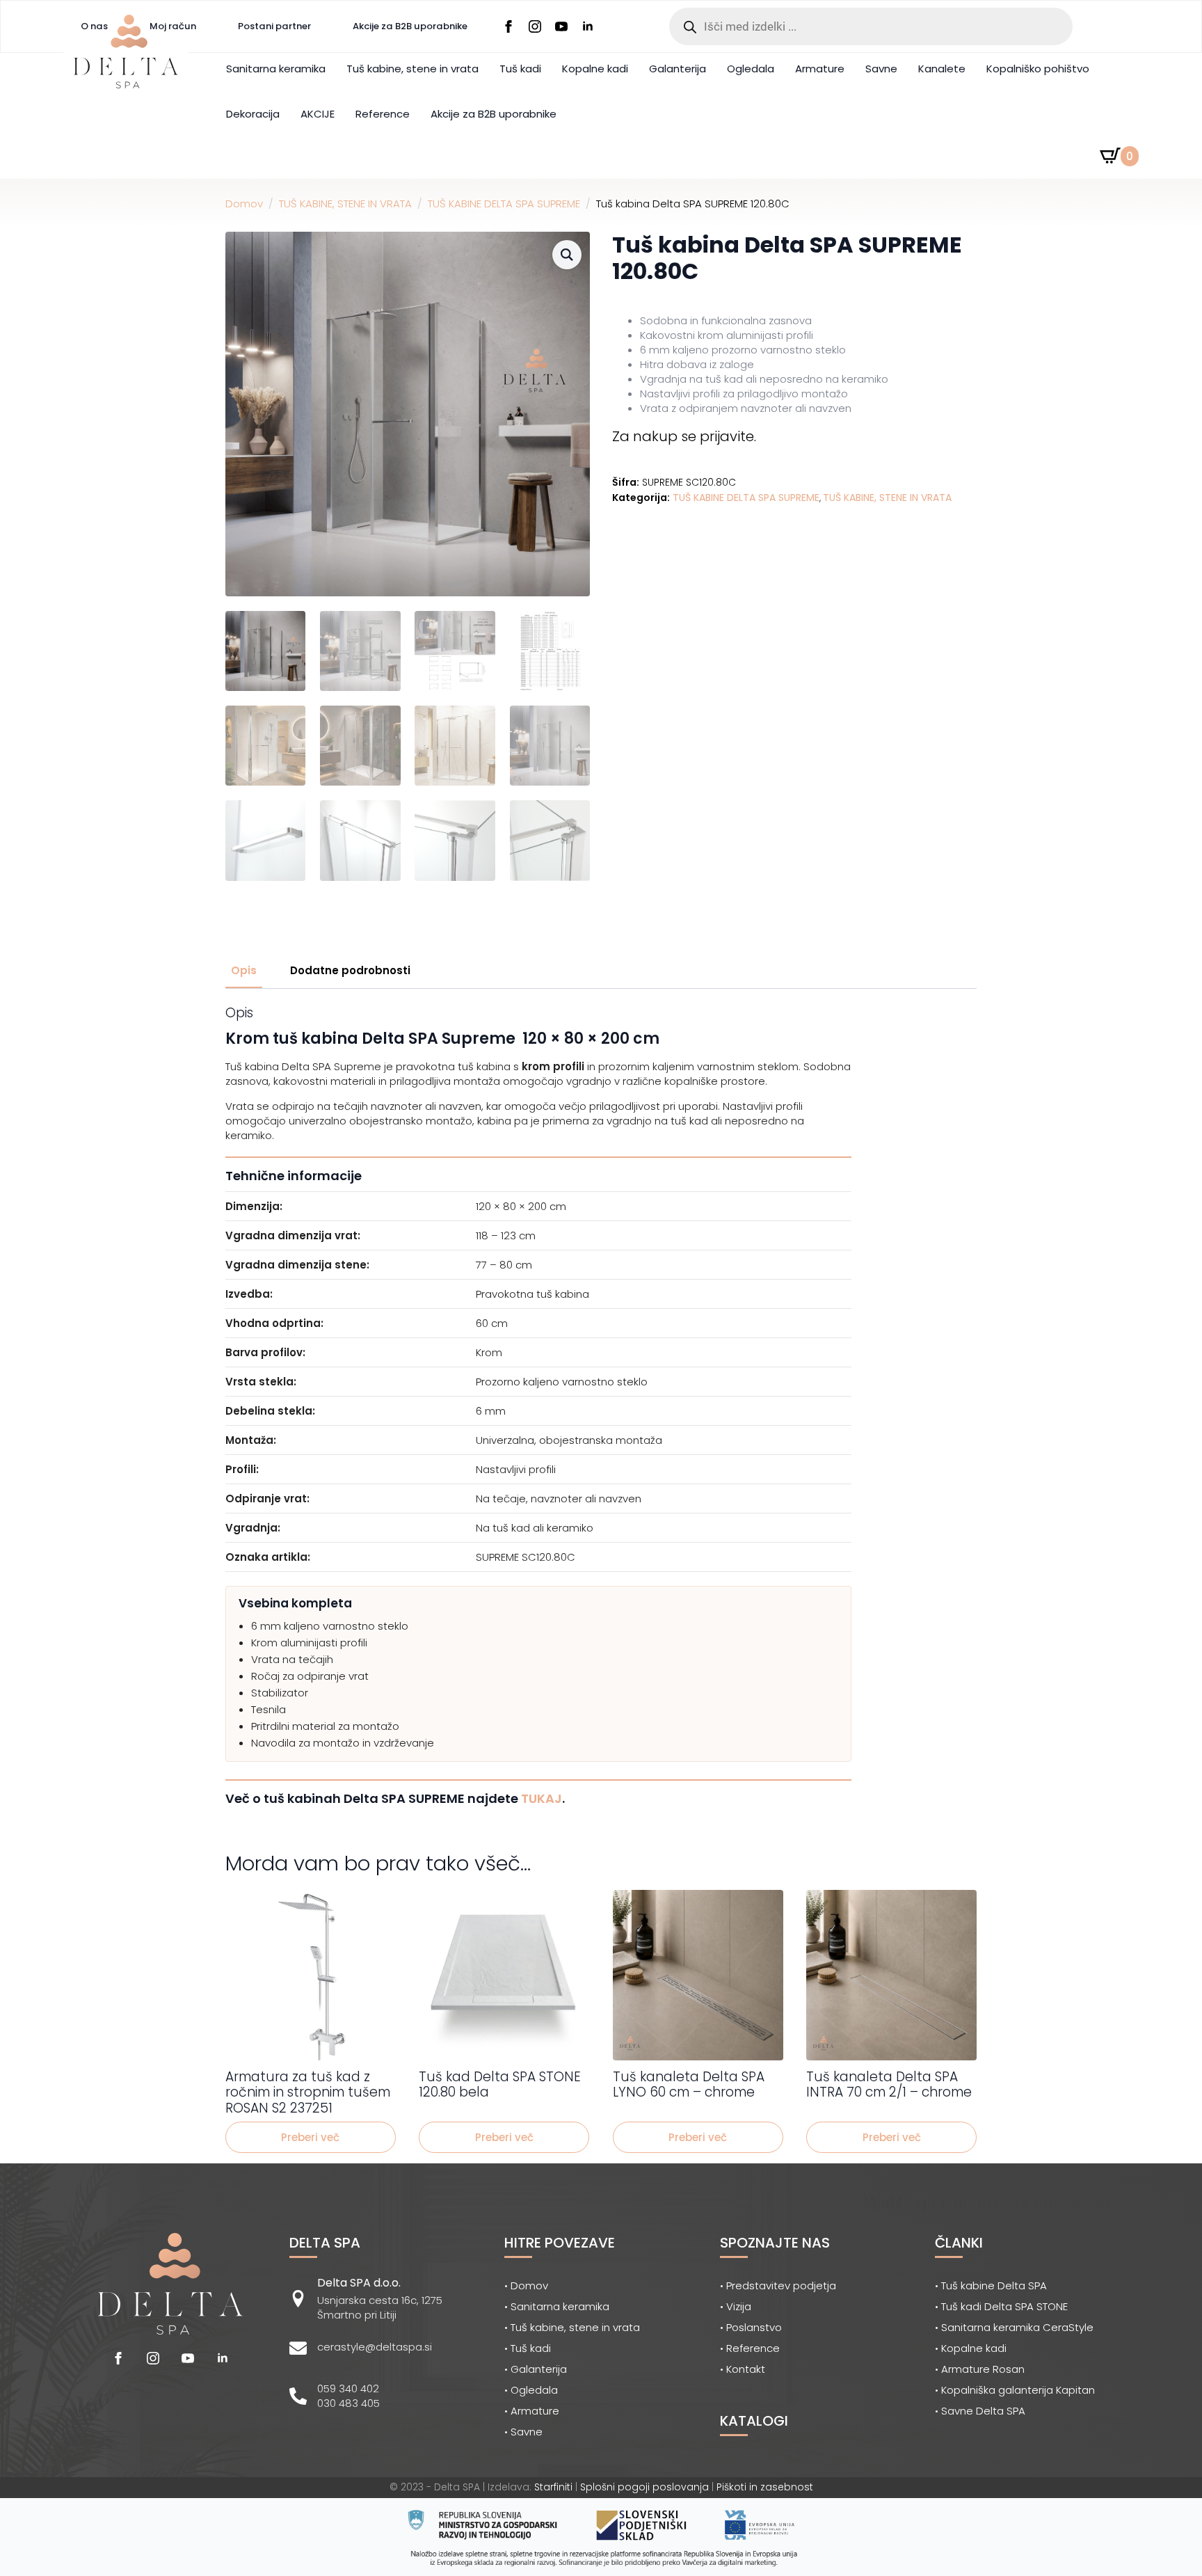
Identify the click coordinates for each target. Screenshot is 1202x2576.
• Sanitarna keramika (557, 2306)
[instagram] (535, 26)
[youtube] (561, 26)
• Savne (523, 2432)
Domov (244, 204)
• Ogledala (531, 2390)
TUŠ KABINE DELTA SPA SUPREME (504, 204)
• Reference (750, 2348)
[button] (567, 255)
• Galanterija (536, 2369)
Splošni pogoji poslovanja (644, 2487)
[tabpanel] (601, 1406)
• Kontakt (743, 2369)
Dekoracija (253, 114)
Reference (383, 114)
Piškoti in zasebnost (765, 2487)
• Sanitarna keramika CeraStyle (1014, 2327)
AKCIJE (318, 114)
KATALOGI (754, 2421)
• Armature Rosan (980, 2369)
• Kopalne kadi (971, 2348)
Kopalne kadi (595, 69)
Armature (820, 69)
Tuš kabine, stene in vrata (412, 69)
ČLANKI (959, 2243)
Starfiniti (553, 2487)
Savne (881, 69)
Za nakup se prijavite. (684, 436)
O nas (94, 26)
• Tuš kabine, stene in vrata (572, 2327)
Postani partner (274, 26)
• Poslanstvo (751, 2327)
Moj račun (173, 26)
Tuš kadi (520, 69)
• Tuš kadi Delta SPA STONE (1001, 2306)
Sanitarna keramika (276, 69)
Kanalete (942, 69)
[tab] (244, 970)
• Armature (532, 2411)
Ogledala (751, 69)
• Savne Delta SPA (980, 2411)
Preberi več (310, 2137)
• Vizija (736, 2306)
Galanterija (678, 69)
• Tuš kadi (528, 2348)
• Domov (526, 2285)
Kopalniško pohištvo (1038, 69)
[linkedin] (588, 26)
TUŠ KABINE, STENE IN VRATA (345, 204)
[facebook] (508, 26)
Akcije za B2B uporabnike (410, 26)
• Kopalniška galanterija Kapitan (1015, 2390)
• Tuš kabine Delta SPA (991, 2285)
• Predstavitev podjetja (778, 2285)
